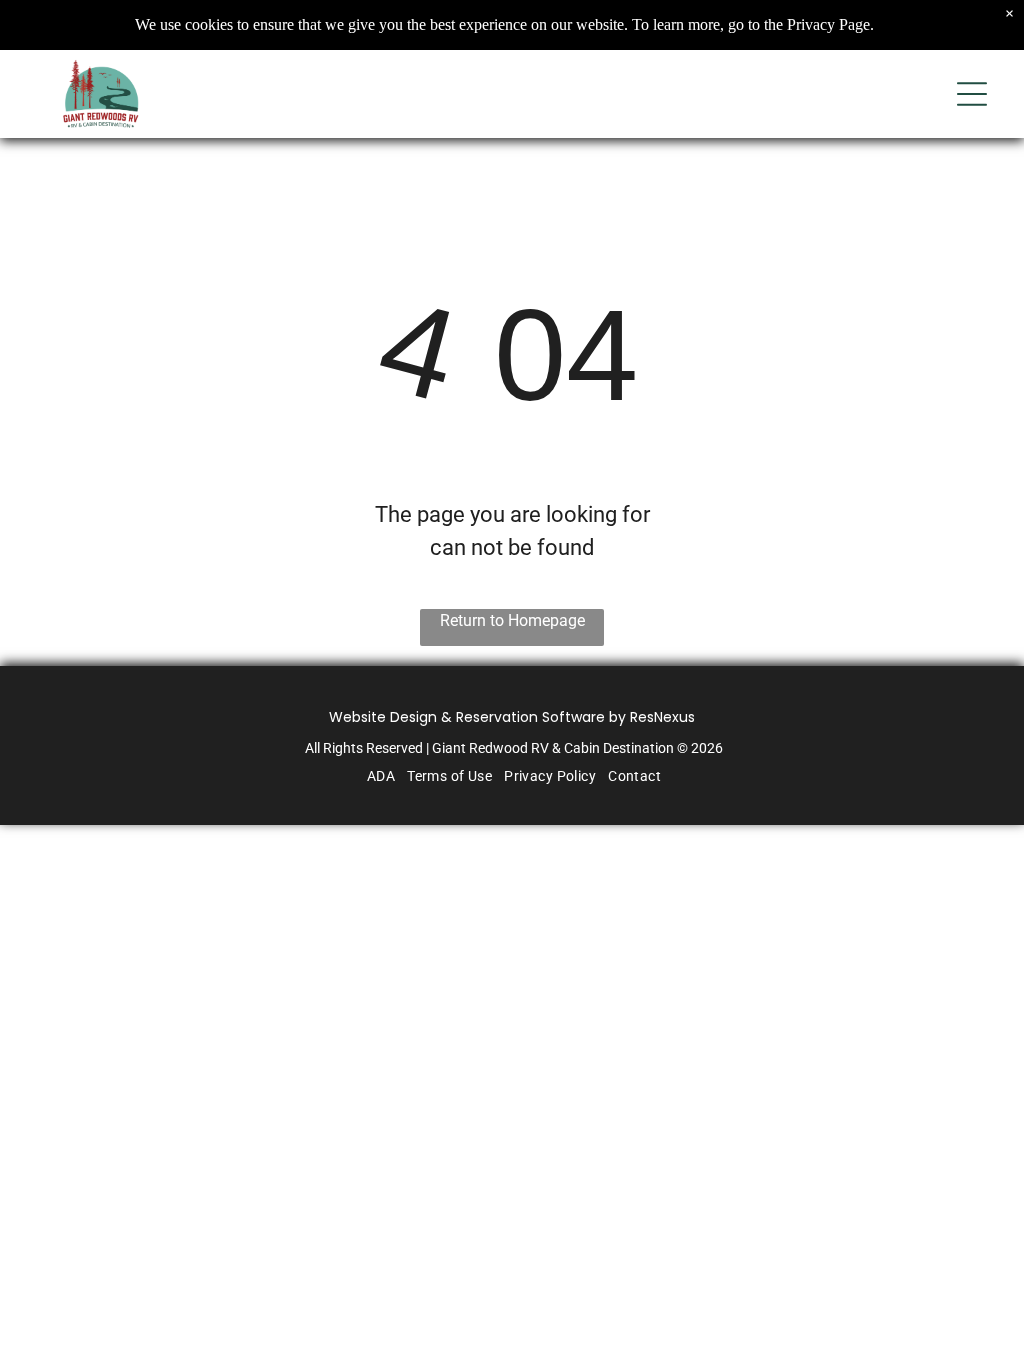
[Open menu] (972, 94)
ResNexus (662, 717)
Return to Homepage (512, 620)
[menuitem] (379, 776)
